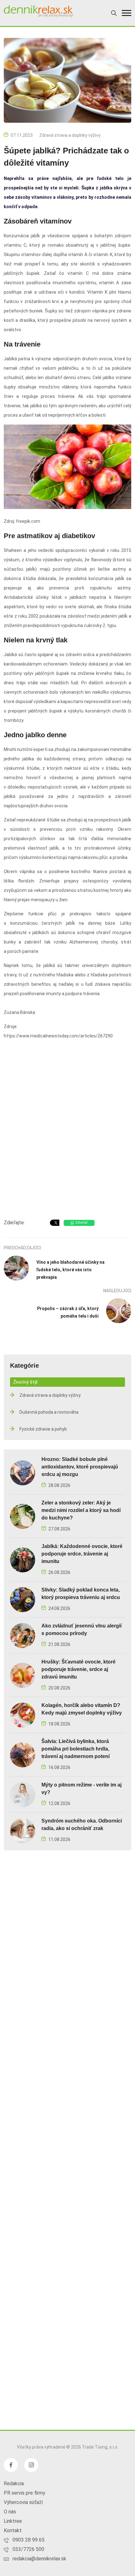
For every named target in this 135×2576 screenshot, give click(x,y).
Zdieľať (81, 1223)
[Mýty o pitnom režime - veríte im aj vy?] (23, 1794)
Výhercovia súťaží (23, 2502)
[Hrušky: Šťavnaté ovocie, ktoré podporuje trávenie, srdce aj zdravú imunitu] (23, 1675)
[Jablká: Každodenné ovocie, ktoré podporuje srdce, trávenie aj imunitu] (23, 1559)
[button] (127, 13)
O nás (10, 2512)
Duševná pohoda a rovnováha (49, 1412)
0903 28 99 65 (29, 2540)
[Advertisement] (67, 1141)
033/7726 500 (28, 2549)
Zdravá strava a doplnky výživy (70, 135)
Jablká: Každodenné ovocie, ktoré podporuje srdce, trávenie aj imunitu (82, 1554)
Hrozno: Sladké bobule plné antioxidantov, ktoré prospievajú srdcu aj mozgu (80, 1467)
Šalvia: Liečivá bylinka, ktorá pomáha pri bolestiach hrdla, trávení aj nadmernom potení (76, 1749)
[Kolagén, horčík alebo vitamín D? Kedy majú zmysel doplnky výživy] (23, 1715)
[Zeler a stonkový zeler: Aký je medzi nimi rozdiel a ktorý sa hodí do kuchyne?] (23, 1516)
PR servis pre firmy (24, 2493)
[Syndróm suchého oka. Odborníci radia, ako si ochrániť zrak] (23, 1830)
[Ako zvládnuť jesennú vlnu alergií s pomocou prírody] (23, 1635)
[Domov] (38, 11)
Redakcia (14, 2483)
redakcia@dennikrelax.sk (39, 2559)
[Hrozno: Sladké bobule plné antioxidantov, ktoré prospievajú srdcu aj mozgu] (23, 1472)
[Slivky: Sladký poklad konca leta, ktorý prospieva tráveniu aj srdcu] (23, 1599)
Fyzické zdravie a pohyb (43, 1429)
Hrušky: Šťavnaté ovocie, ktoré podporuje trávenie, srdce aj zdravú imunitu (78, 1669)
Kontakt (13, 2530)
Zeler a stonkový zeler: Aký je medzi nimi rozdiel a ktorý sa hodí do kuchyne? (81, 1510)
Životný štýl (25, 1382)
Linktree (13, 2521)
